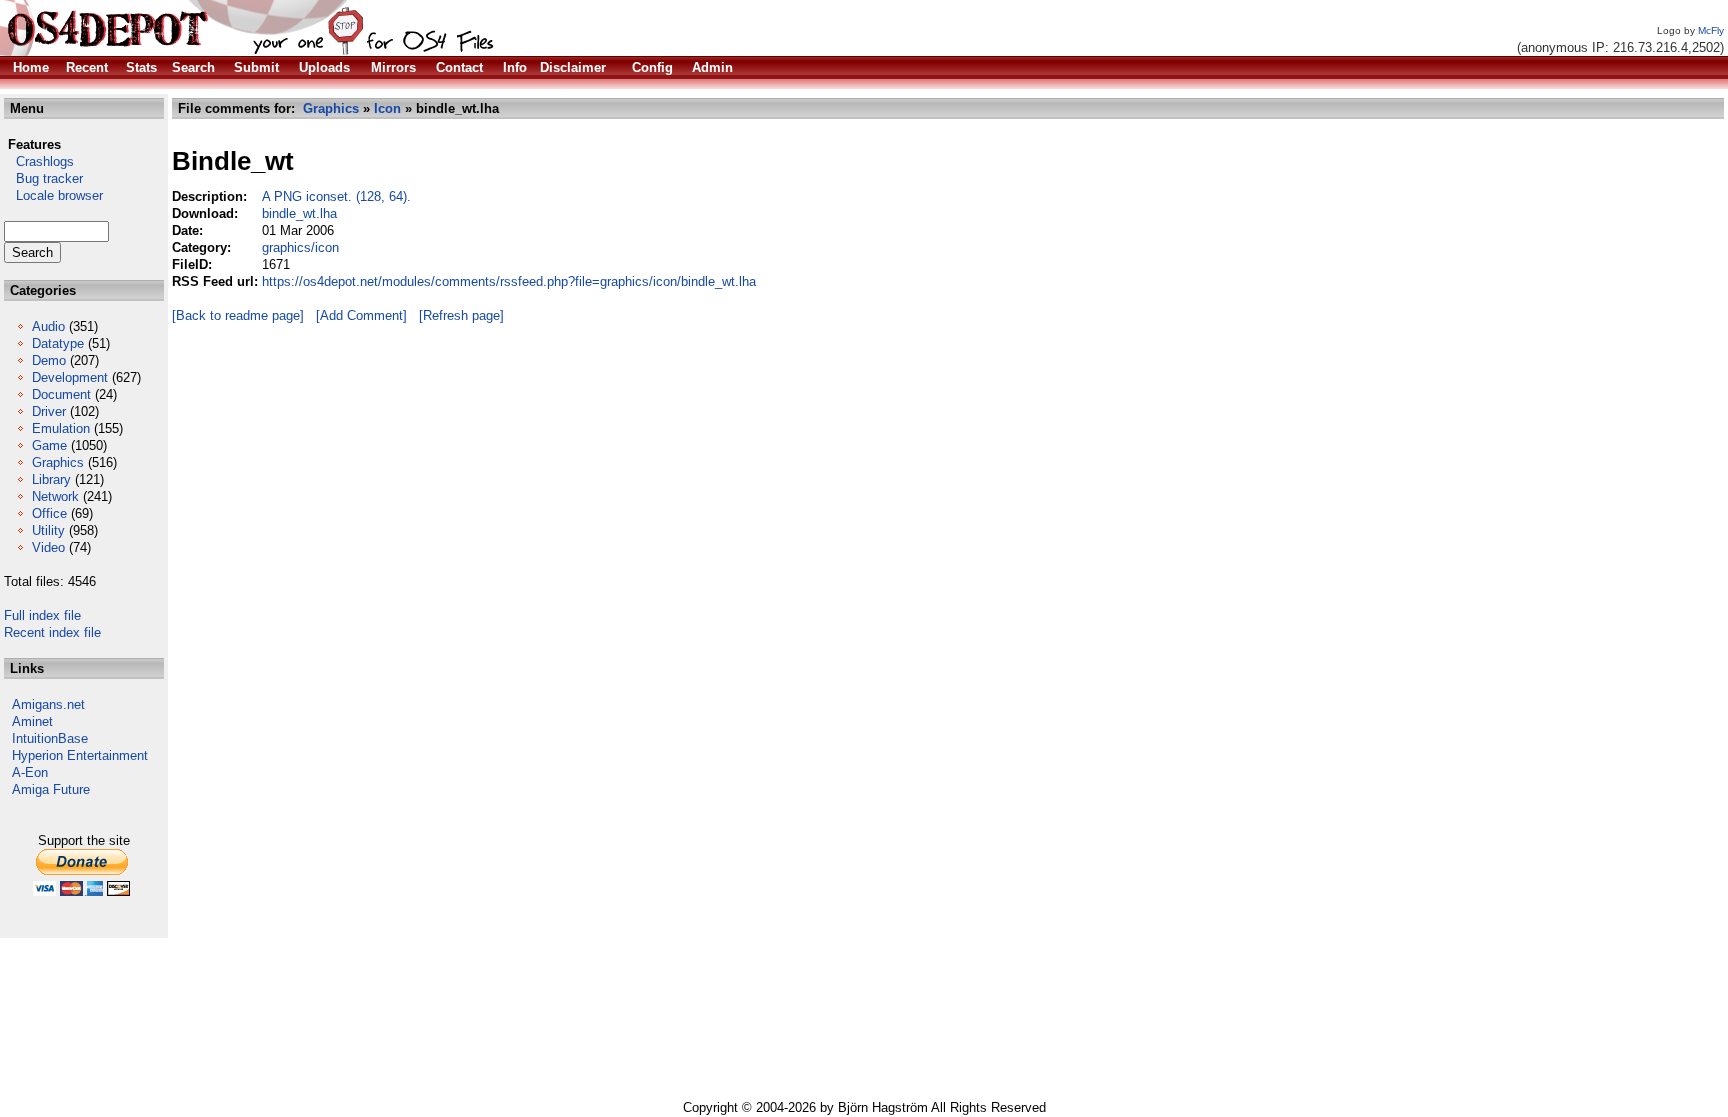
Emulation (61, 428)
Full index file (42, 615)
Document (61, 394)
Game (49, 445)
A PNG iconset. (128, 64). (336, 196)
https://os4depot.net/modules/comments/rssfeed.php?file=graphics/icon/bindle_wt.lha (509, 281)
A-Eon (30, 772)
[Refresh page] (461, 315)
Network (55, 496)
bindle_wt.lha (299, 213)
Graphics (58, 462)
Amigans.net (48, 704)
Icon (387, 108)
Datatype (58, 343)
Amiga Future (51, 789)
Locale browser (53, 195)
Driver (49, 411)
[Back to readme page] (238, 315)
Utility (48, 530)
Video (48, 547)
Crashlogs (39, 161)
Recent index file (52, 632)
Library (51, 479)
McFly (1711, 30)
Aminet (32, 721)
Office (49, 513)
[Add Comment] (361, 315)
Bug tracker (43, 178)
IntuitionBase (50, 738)
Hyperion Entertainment (80, 755)
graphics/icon (300, 247)
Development (70, 377)
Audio (48, 326)
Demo (49, 360)
